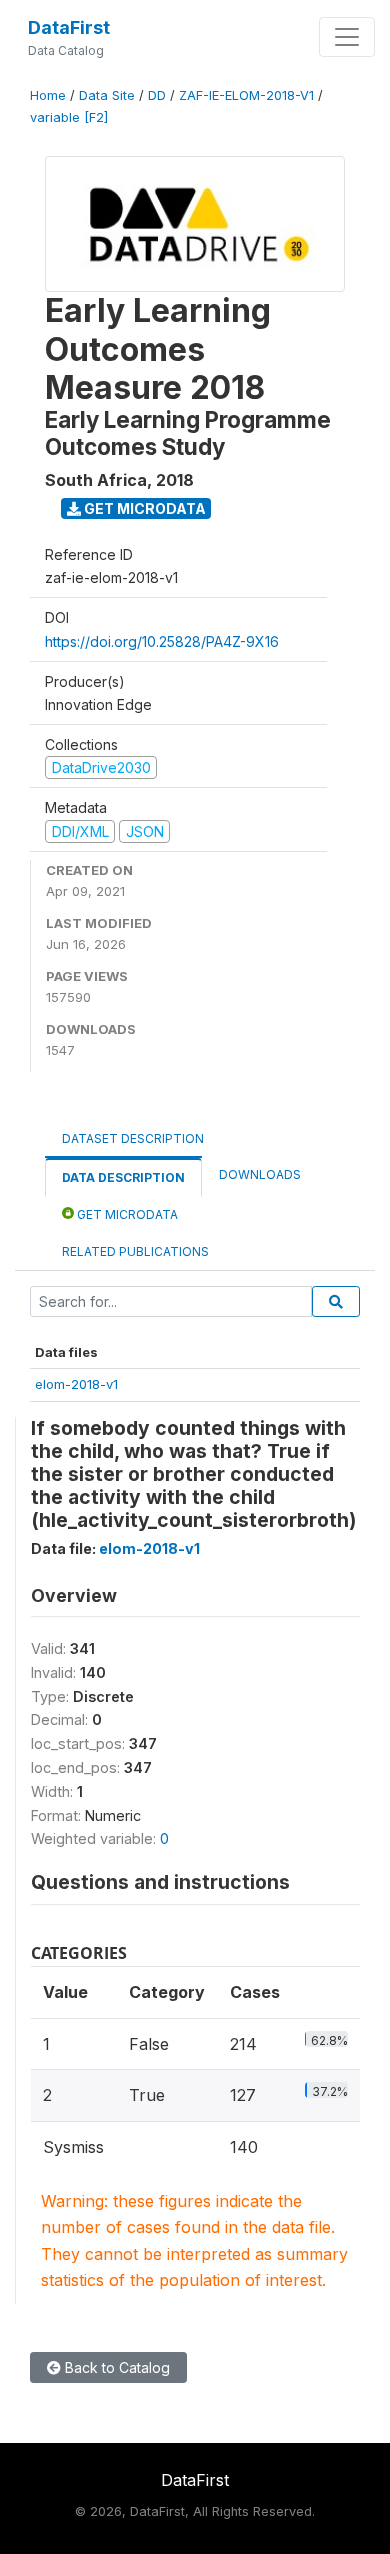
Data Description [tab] (123, 1177)
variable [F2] (69, 117)
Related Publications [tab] (135, 1251)
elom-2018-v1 (76, 1384)
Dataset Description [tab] (133, 1138)
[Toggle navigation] (347, 37)
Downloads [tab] (260, 1174)
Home (48, 95)
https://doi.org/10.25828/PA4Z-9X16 (162, 641)
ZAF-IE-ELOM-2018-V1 (246, 95)
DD (157, 95)
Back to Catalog (115, 2367)
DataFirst (69, 27)
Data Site (107, 95)
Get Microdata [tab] (126, 1214)
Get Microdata (143, 508)
